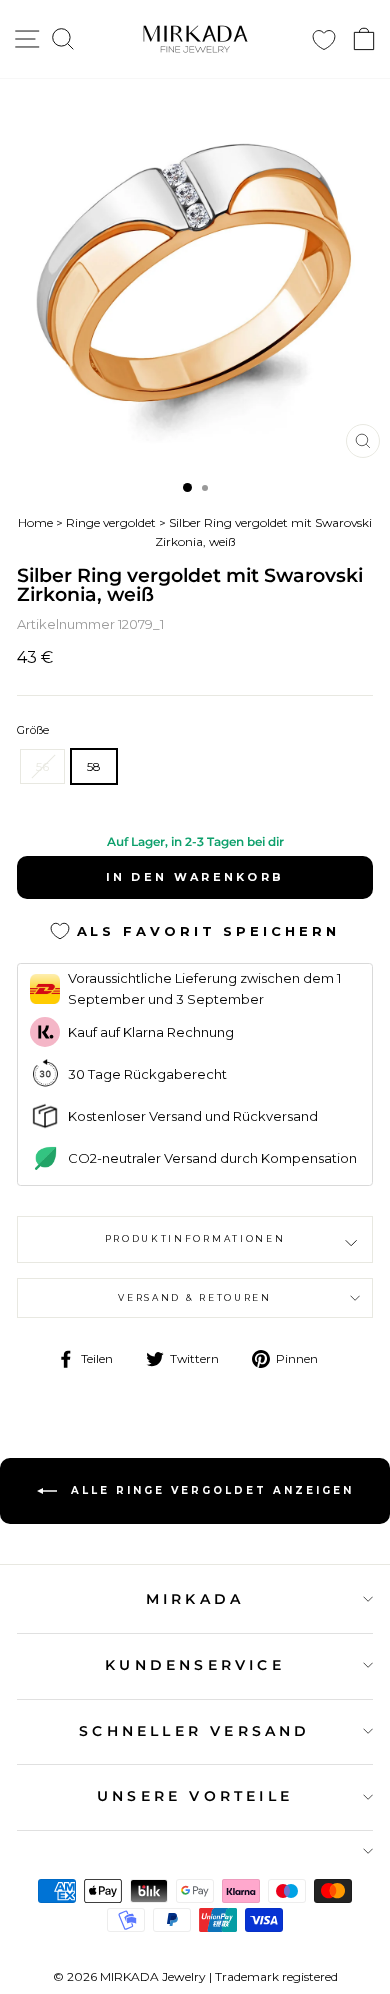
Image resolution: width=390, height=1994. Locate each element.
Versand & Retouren (194, 1297)
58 (94, 766)
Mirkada (195, 1599)
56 (42, 766)
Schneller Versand (194, 1731)
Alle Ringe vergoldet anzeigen (209, 1490)
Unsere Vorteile (195, 1796)
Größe (33, 730)
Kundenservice (195, 1665)
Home (35, 522)
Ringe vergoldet (111, 522)
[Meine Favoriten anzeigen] (324, 39)
